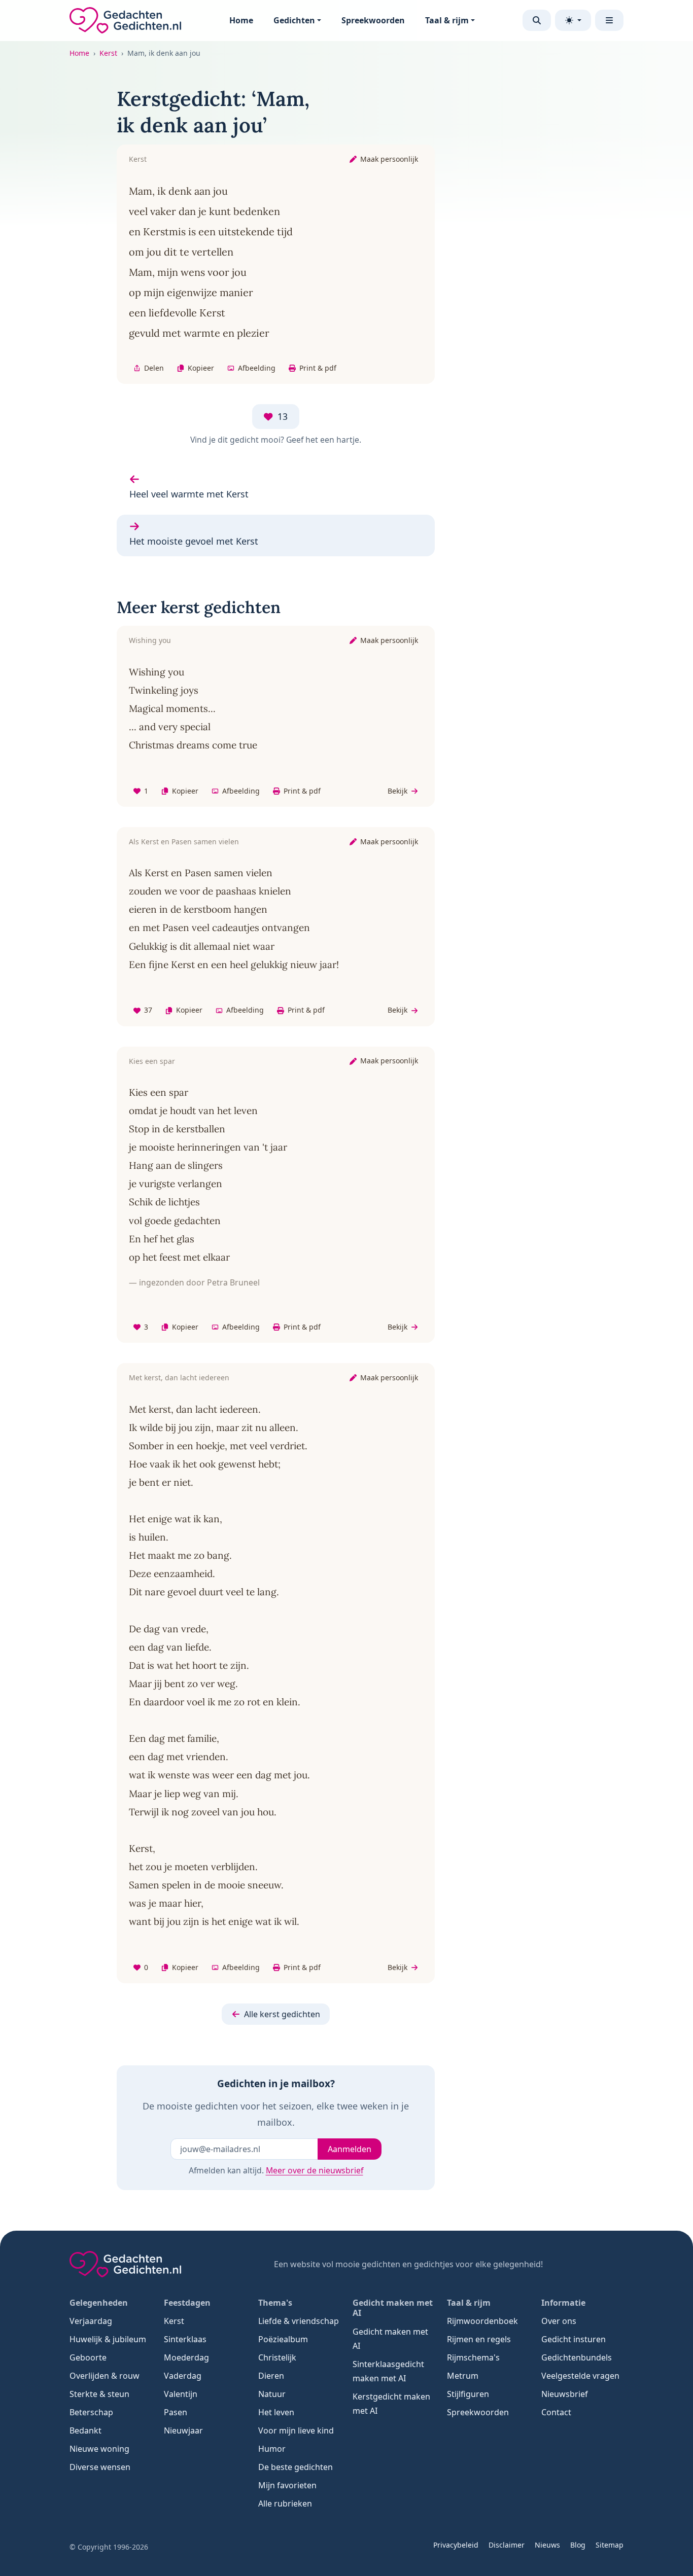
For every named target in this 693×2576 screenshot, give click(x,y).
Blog (578, 2545)
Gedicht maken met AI (390, 2339)
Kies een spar (152, 1061)
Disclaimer (507, 2545)
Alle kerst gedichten (282, 2014)
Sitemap (610, 2545)
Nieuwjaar (183, 2430)
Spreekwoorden (373, 20)
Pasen (176, 2412)
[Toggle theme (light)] (573, 20)
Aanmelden (350, 2149)
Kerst (108, 53)
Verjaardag (91, 2321)
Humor (272, 2449)
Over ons (559, 2321)
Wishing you (150, 640)
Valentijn (181, 2394)
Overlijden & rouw (105, 2376)
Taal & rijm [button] (447, 20)
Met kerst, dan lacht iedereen (179, 1378)
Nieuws (547, 2545)
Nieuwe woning (99, 2449)
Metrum (463, 2376)
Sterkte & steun (99, 2394)
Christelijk (277, 2357)
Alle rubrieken (285, 2503)
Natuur (272, 2394)
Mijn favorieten (287, 2485)
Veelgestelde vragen (580, 2376)
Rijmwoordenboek (482, 2321)
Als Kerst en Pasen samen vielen (184, 842)
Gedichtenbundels (577, 2357)
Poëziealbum (283, 2339)
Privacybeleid (456, 2545)
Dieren (271, 2376)
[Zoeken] (537, 20)
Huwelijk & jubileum (108, 2339)
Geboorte (88, 2357)
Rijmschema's (473, 2357)
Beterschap (91, 2412)
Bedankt (85, 2430)
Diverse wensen (100, 2467)
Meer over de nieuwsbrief (315, 2170)
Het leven (276, 2412)
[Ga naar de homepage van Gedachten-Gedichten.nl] (125, 20)
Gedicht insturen (574, 2339)
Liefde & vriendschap (299, 2321)
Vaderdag (183, 2376)
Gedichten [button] (294, 20)
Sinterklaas (185, 2339)
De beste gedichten (296, 2467)
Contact (556, 2412)
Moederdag (186, 2357)
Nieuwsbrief (565, 2394)
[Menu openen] (609, 20)
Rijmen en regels (479, 2339)
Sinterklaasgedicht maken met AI (388, 2371)
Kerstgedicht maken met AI (391, 2404)
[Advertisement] (559, 238)
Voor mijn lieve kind (296, 2430)
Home (241, 20)
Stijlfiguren (468, 2394)
